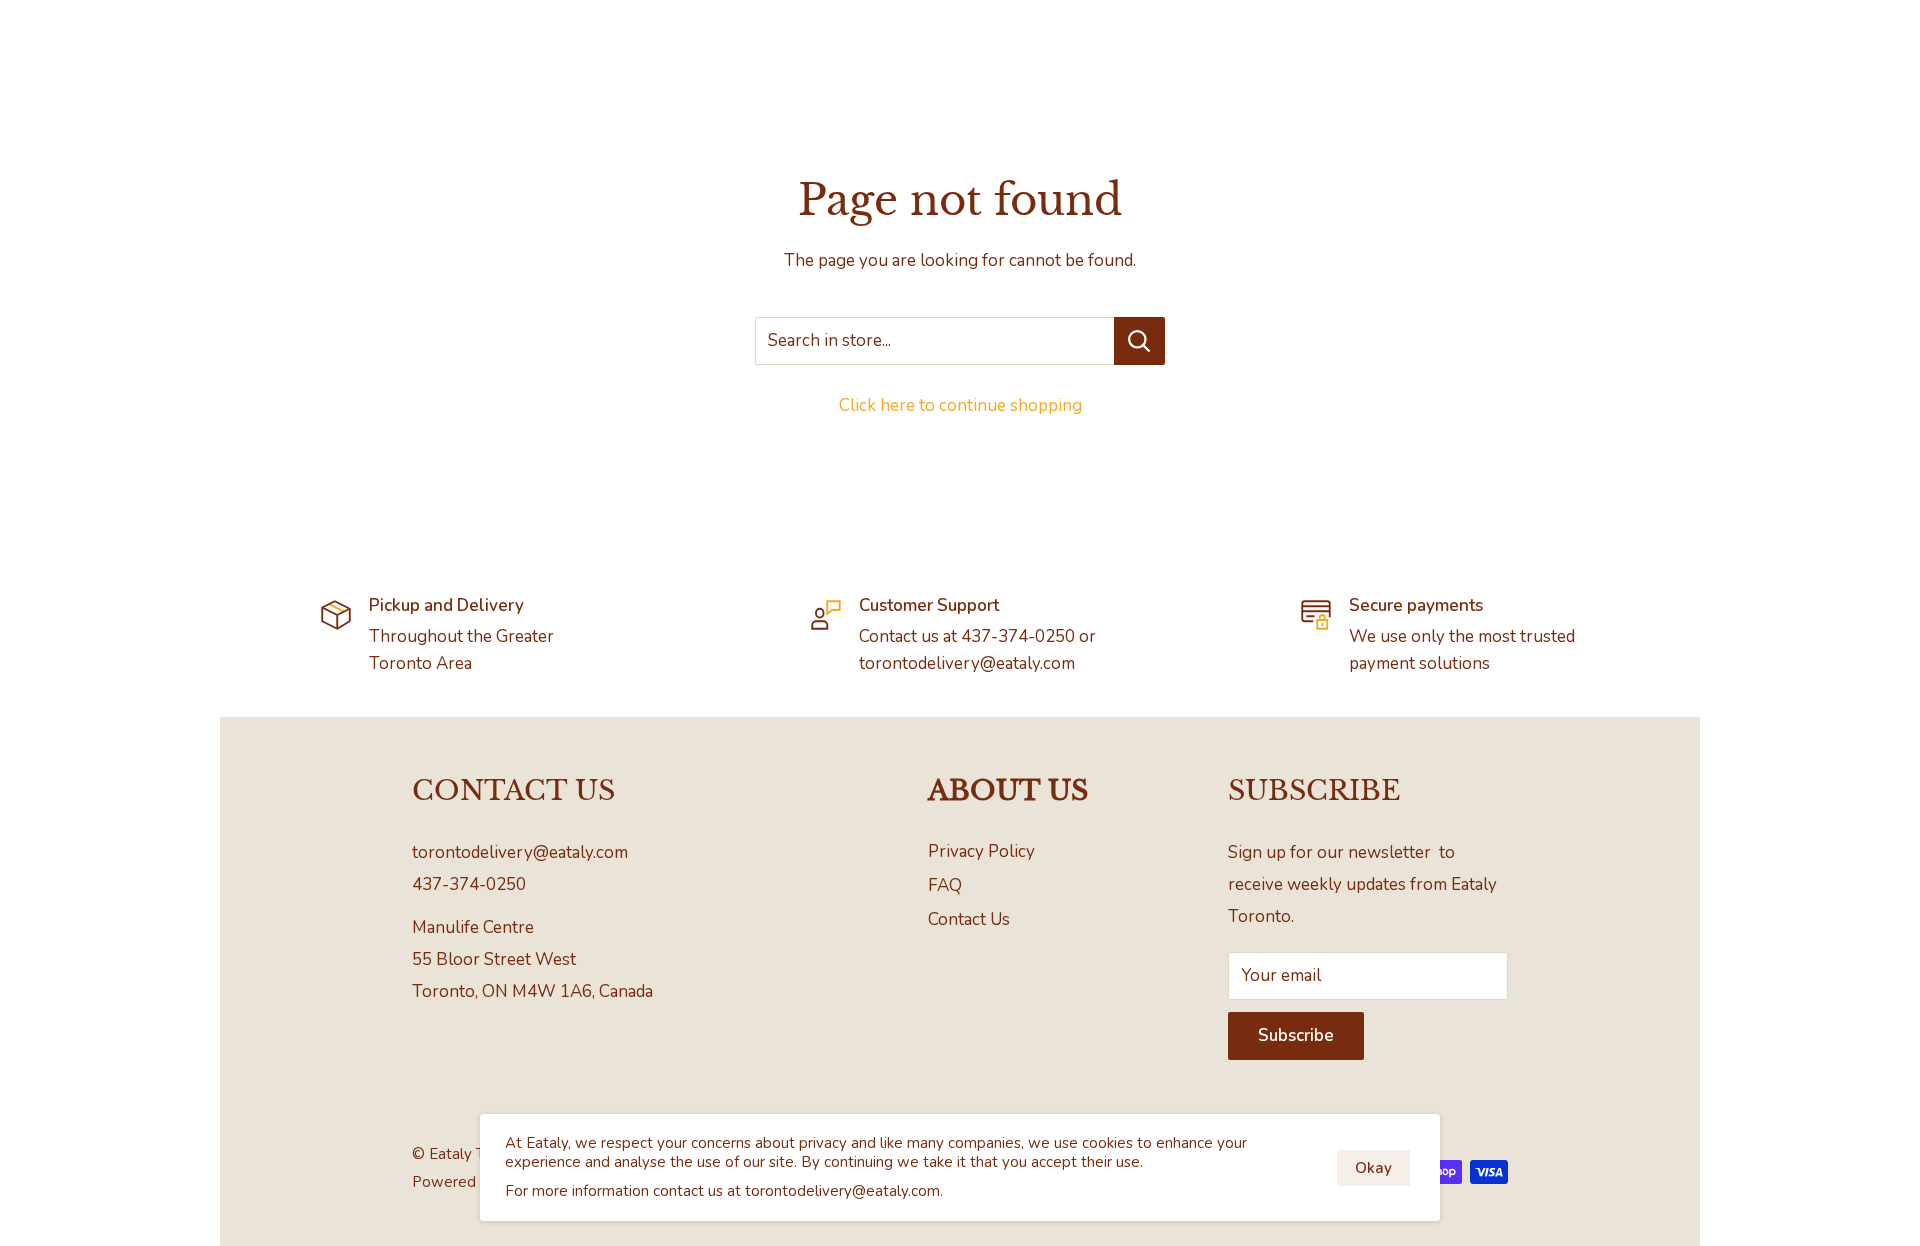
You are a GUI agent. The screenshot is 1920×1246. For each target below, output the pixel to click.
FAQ (945, 885)
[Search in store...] (1139, 341)
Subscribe (1296, 1035)
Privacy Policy (981, 851)
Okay (1373, 1168)
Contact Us (969, 919)
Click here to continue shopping (960, 405)
